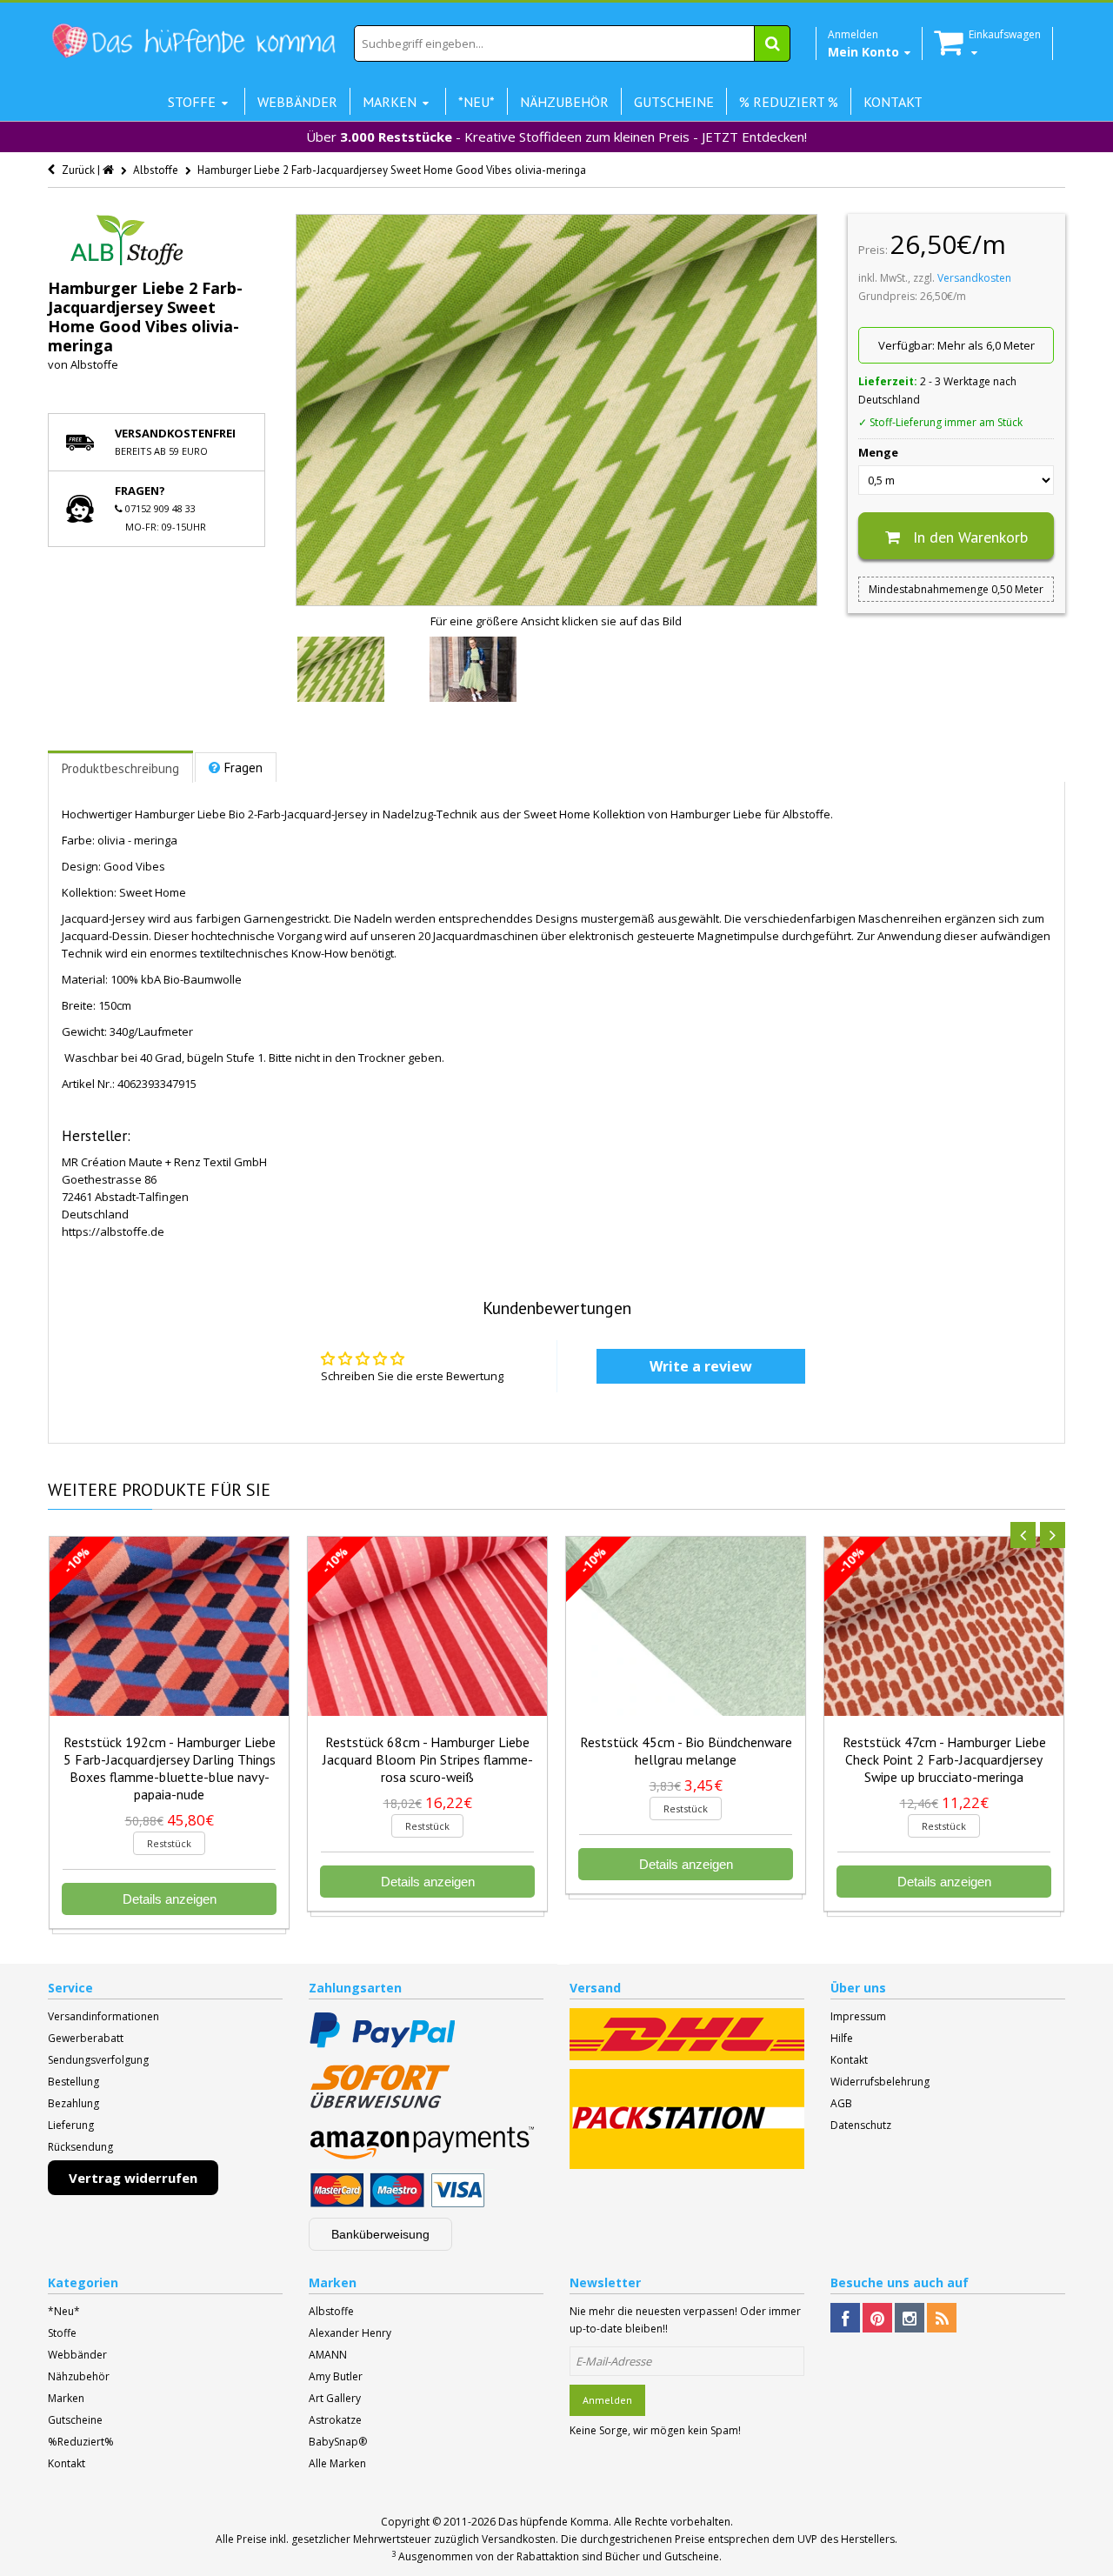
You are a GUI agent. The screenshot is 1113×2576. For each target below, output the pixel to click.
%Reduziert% (81, 2442)
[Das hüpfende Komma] (193, 41)
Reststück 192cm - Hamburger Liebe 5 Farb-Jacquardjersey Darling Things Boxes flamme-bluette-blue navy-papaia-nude (170, 1768)
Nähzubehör (79, 2376)
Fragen (243, 767)
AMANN (328, 2355)
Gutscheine (75, 2420)
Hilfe (842, 2038)
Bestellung (73, 2082)
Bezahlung (73, 2103)
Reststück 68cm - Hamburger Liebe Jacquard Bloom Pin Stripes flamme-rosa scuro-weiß (428, 1759)
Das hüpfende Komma (553, 2522)
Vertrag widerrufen (133, 2178)
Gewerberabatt (86, 2038)
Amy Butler (336, 2376)
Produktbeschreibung (120, 768)
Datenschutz (861, 2125)
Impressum (858, 2016)
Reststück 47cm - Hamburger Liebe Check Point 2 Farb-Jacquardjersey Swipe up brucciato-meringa (944, 1759)
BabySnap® (338, 2442)
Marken (66, 2398)
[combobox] (572, 43)
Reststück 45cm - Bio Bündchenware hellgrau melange (686, 1751)
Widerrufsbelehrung (880, 2082)
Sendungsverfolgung (98, 2060)
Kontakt (849, 2060)
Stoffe (62, 2333)
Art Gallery (335, 2398)
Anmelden (607, 2400)
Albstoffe (94, 364)
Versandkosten (974, 278)
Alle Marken (337, 2463)
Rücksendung (80, 2147)
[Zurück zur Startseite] (110, 170)
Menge (878, 452)
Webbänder (77, 2355)
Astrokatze (335, 2420)
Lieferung (71, 2125)
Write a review (701, 1366)
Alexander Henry (350, 2333)
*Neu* (64, 2311)
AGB (841, 2103)
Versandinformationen (103, 2016)
